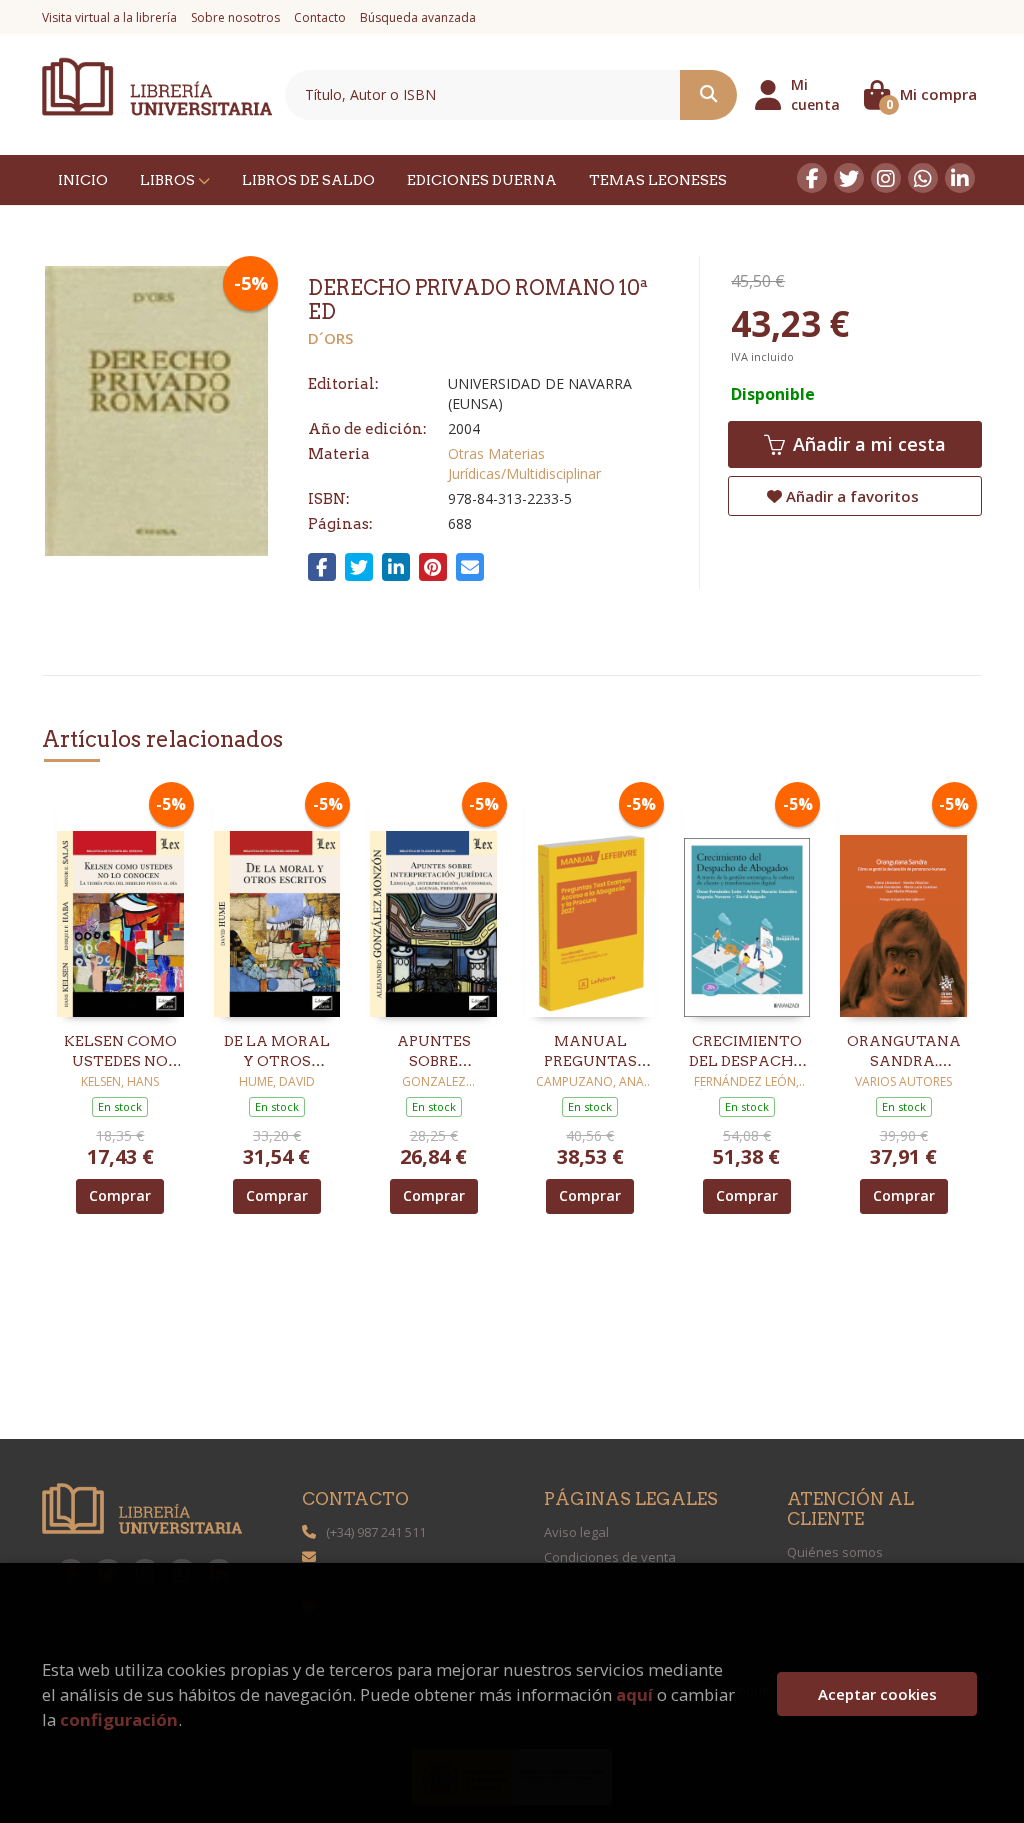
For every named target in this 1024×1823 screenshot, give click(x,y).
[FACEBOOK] (812, 178)
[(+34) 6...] (923, 178)
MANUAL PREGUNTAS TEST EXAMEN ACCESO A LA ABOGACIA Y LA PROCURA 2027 (590, 1052)
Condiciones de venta (610, 1557)
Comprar (120, 1195)
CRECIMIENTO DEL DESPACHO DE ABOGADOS (747, 1052)
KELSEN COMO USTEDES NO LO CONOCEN (120, 1052)
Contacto (320, 17)
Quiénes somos (835, 1552)
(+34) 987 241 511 (376, 1532)
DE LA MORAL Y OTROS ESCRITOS (277, 1052)
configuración (119, 1719)
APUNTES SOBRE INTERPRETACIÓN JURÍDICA (433, 1052)
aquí (634, 1694)
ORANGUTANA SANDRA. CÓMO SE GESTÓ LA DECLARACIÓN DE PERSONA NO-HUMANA (904, 1052)
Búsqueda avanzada (418, 17)
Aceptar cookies (877, 1694)
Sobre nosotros (235, 17)
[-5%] (120, 902)
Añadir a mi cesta (867, 444)
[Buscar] (708, 95)
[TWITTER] (849, 178)
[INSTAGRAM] (886, 178)
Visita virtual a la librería (109, 17)
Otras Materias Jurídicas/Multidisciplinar (524, 463)
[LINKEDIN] (960, 178)
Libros (169, 180)
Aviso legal (576, 1532)
